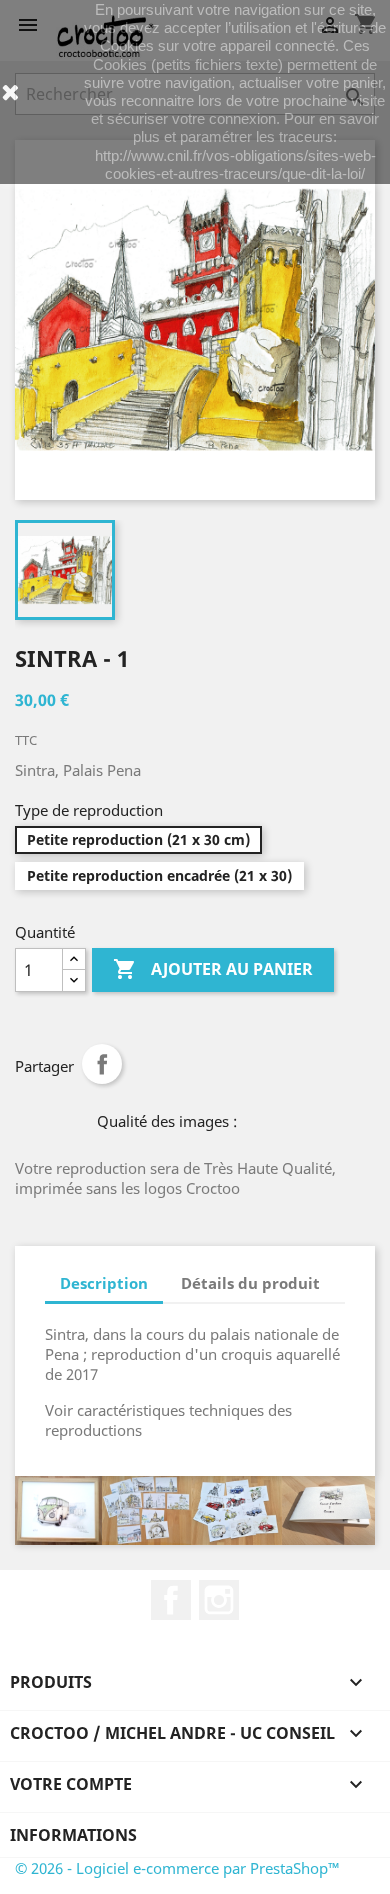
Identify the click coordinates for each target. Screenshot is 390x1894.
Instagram (219, 1600)
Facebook (171, 1600)
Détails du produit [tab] (250, 1283)
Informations (73, 1835)
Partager (102, 1064)
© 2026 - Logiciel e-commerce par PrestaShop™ (177, 1868)
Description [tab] (104, 1283)
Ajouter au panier (213, 969)
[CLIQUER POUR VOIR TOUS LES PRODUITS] (195, 1510)
